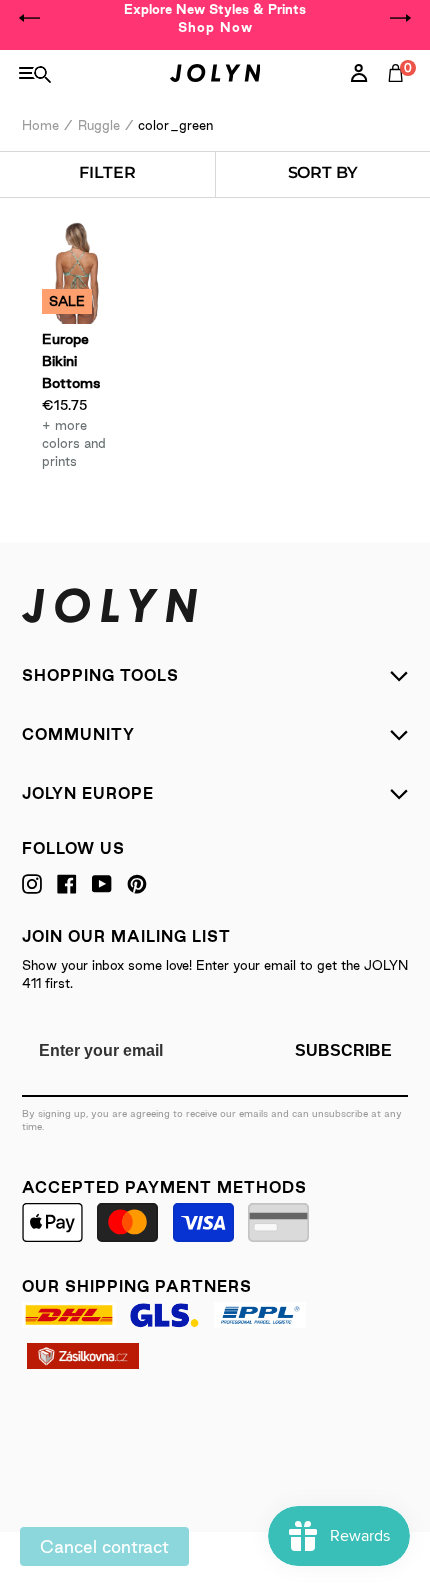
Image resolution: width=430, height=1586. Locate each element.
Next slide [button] (400, 18)
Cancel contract (104, 1546)
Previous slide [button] (30, 18)
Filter (107, 172)
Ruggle (99, 125)
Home (40, 125)
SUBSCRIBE (343, 1050)
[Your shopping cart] (400, 95)
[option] (215, 18)
